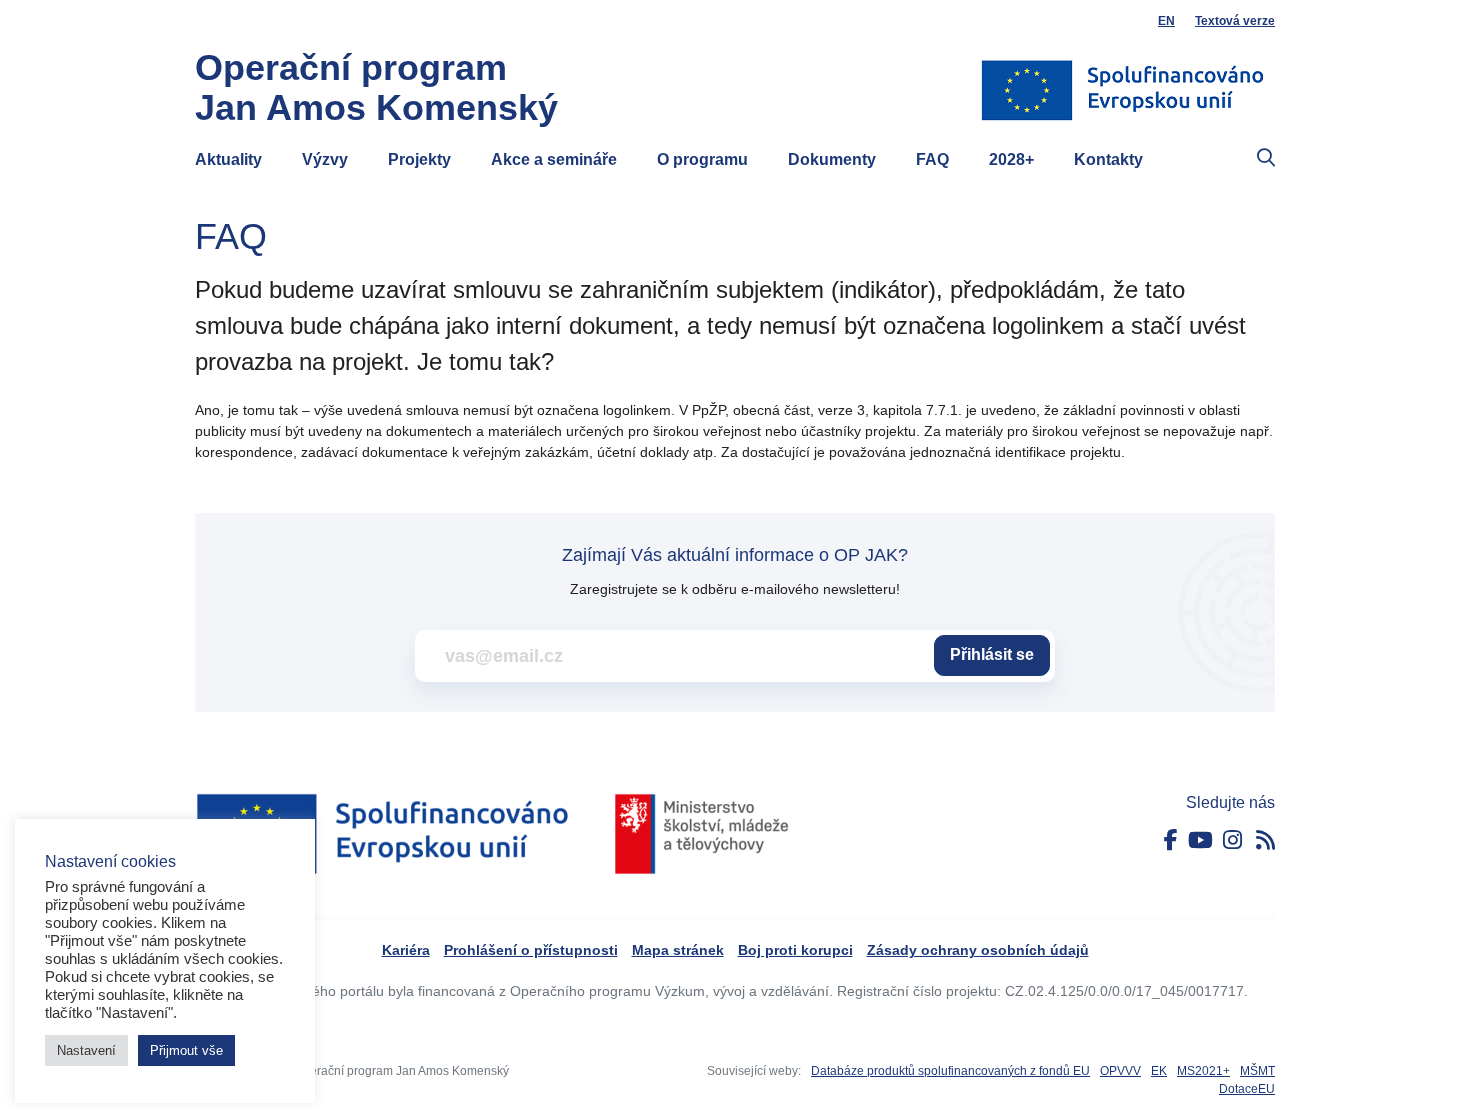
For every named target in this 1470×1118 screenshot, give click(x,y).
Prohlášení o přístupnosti (531, 950)
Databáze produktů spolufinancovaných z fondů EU (950, 1071)
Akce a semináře (554, 159)
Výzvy (325, 159)
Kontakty (1108, 159)
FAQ (932, 159)
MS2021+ (1203, 1071)
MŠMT (1257, 1071)
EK (1159, 1071)
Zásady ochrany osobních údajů (978, 950)
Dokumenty (832, 159)
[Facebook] (1171, 840)
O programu (702, 159)
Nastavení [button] (86, 1050)
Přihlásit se (992, 654)
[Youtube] (1200, 840)
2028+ (1011, 159)
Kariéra (406, 950)
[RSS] (1265, 840)
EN (1166, 21)
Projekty (419, 159)
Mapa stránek (678, 950)
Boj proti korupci (795, 950)
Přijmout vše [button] (186, 1050)
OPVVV (1120, 1071)
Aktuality (228, 159)
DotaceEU (1247, 1089)
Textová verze (1235, 21)
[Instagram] (1232, 840)
